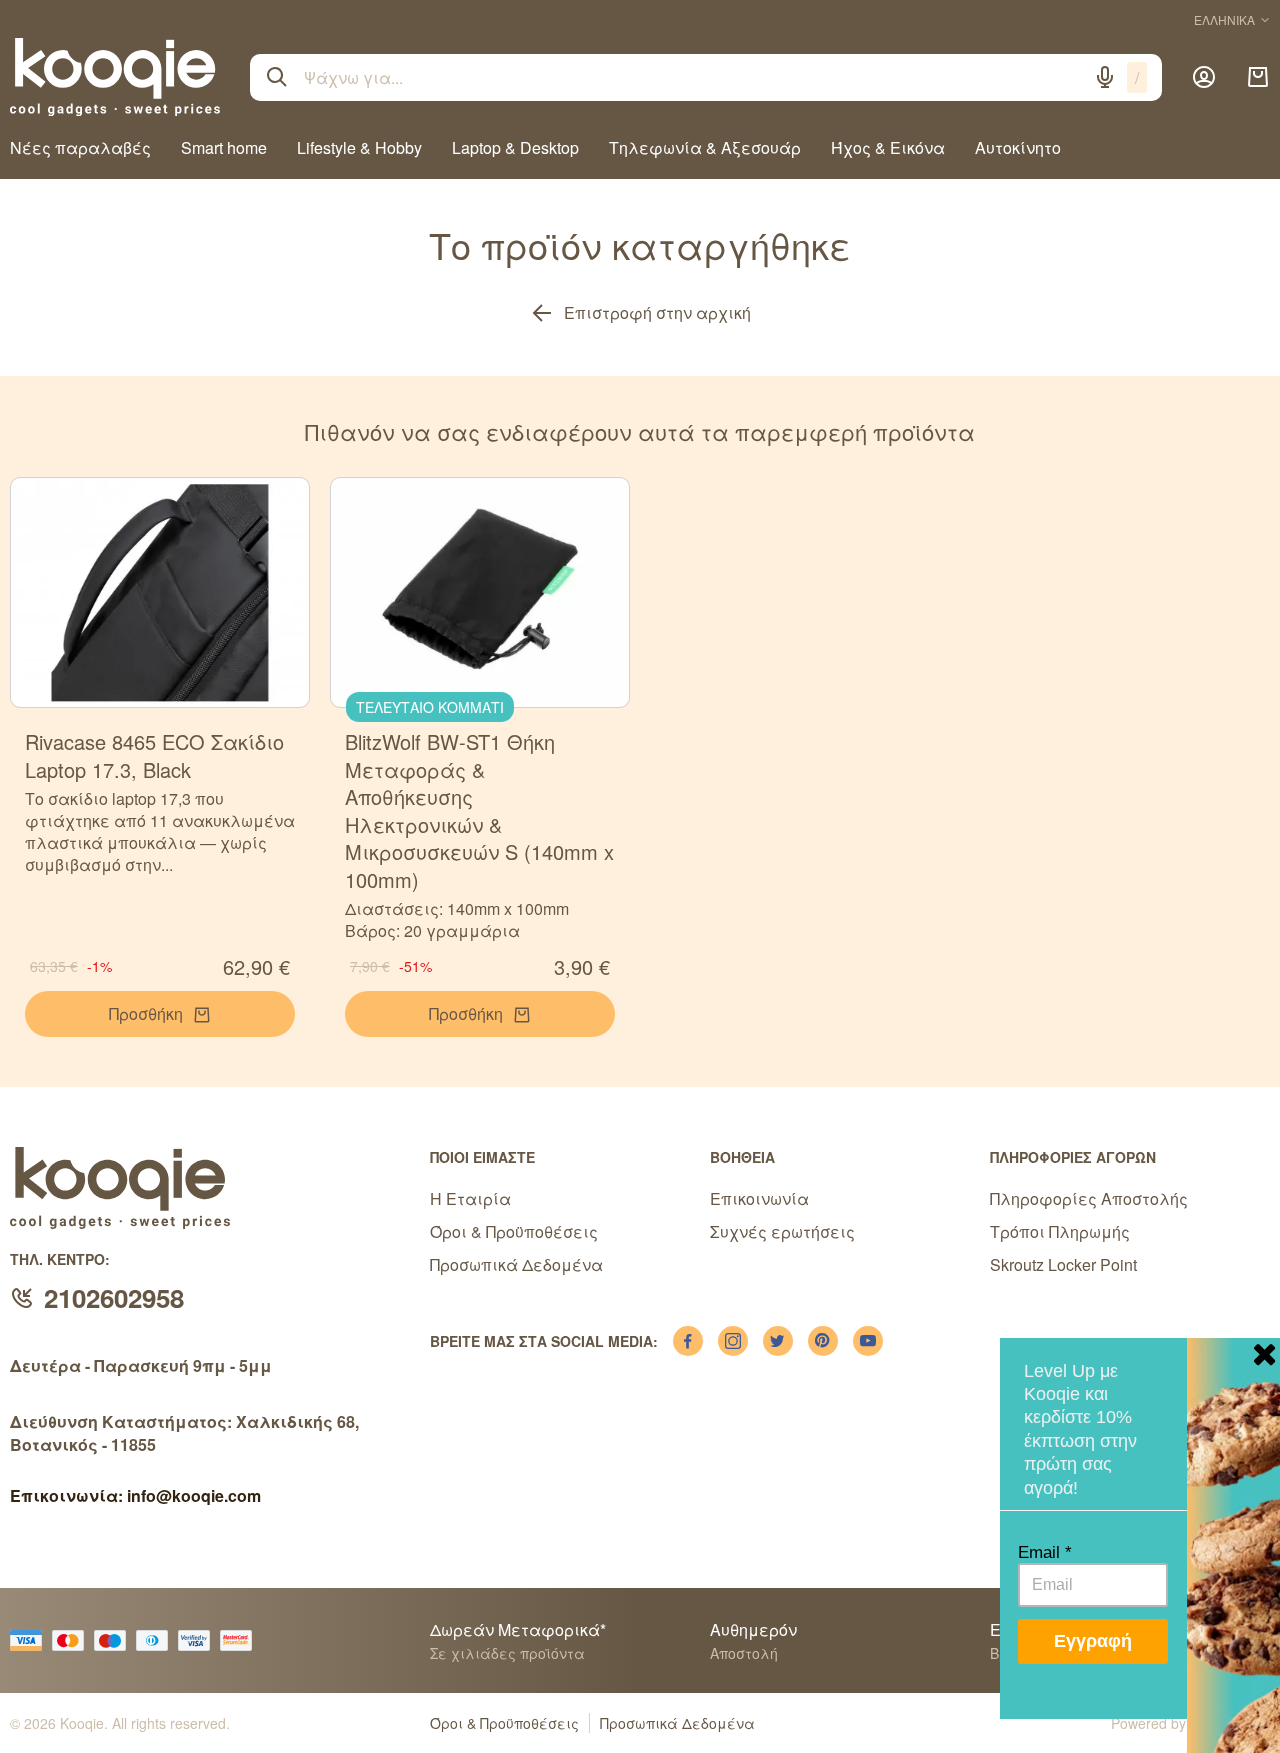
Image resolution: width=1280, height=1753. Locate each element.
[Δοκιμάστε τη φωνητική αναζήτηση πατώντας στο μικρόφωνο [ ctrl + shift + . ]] (1105, 77)
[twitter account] (778, 1341)
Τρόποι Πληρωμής (1060, 1231)
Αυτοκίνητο (1018, 147)
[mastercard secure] (241, 1640)
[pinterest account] (823, 1341)
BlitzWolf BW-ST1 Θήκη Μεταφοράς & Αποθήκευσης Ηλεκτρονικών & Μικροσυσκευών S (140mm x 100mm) (479, 810)
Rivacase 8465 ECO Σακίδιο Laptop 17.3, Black (154, 755)
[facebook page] (688, 1341)
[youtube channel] (868, 1341)
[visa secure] (199, 1640)
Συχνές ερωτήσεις (782, 1231)
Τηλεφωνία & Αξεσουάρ (705, 147)
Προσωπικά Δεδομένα (516, 1264)
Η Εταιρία (470, 1198)
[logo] (115, 77)
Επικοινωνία (759, 1198)
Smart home (224, 147)
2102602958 (114, 1297)
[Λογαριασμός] (1204, 77)
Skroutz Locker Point (1063, 1264)
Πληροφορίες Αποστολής (1089, 1198)
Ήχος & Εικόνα (888, 147)
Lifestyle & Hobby (359, 147)
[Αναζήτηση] (277, 77)
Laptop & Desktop (515, 147)
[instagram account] (733, 1341)
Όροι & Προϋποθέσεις (514, 1231)
